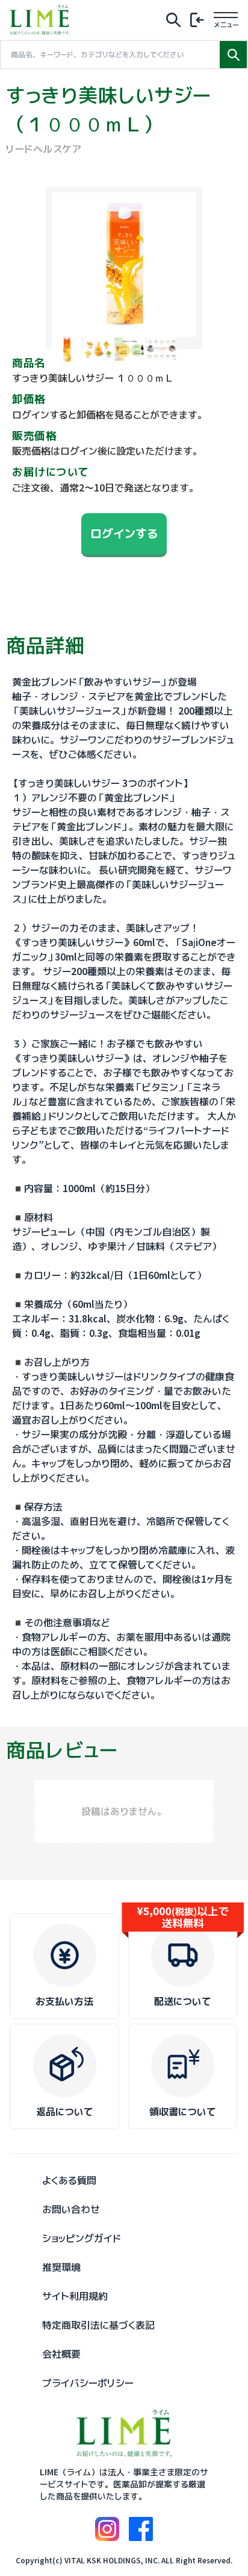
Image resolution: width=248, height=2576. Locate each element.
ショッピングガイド (82, 2238)
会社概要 (61, 2354)
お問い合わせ (71, 2209)
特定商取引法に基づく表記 (98, 2325)
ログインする (124, 533)
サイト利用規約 (75, 2296)
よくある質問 (69, 2180)
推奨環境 (61, 2267)
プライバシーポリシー (88, 2383)
